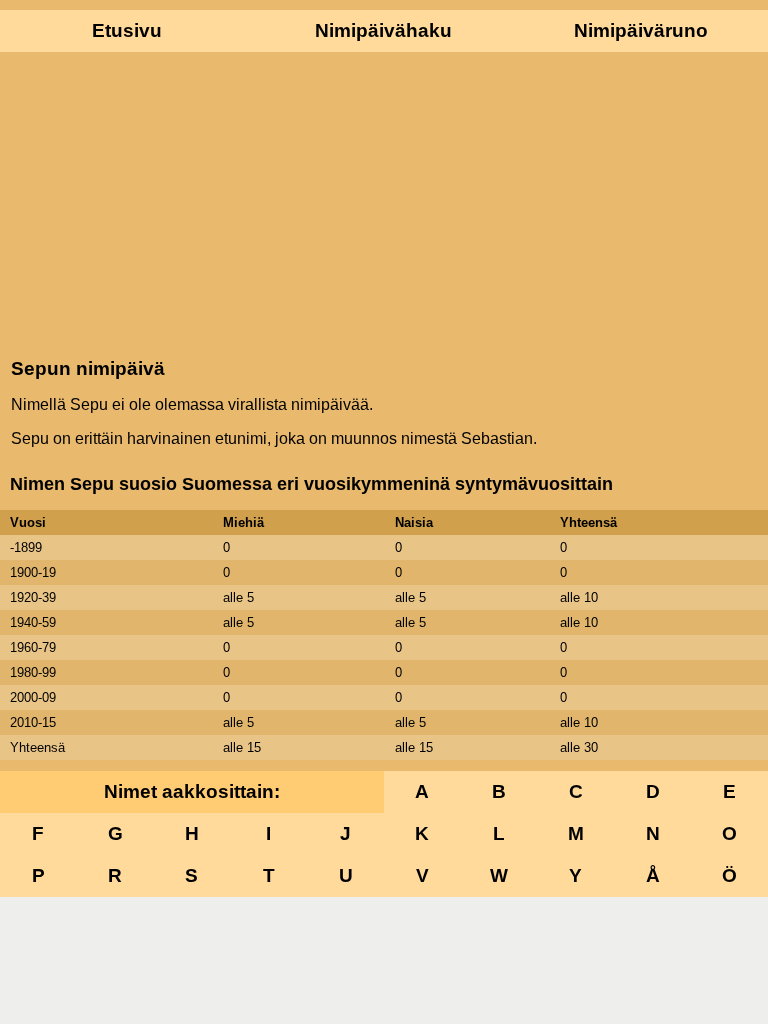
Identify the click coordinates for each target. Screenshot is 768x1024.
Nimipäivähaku (383, 30)
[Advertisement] (384, 203)
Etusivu (127, 30)
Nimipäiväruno (641, 30)
